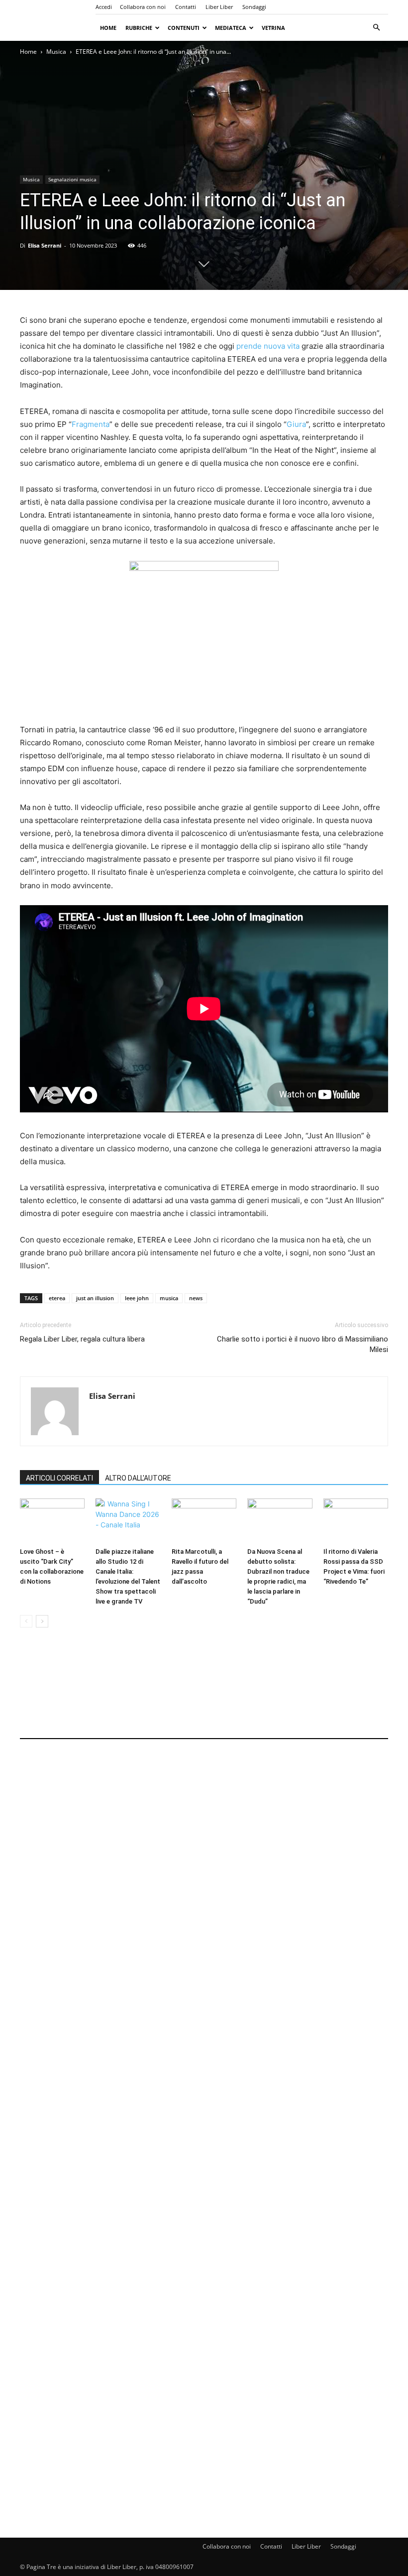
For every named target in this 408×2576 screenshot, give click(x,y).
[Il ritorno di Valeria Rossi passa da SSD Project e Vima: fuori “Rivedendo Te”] (356, 1521)
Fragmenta (91, 424)
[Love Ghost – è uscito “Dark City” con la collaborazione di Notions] (52, 1521)
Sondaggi (254, 7)
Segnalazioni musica (72, 179)
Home (108, 28)
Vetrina (273, 28)
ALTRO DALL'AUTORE (138, 1478)
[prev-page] (26, 1621)
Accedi (104, 7)
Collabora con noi (143, 7)
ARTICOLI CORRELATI (59, 1478)
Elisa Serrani (45, 245)
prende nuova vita (268, 346)
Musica (56, 52)
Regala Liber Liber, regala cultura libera (82, 1339)
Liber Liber (219, 7)
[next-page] (42, 1621)
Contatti (186, 7)
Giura (296, 424)
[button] (376, 28)
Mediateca (231, 28)
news (196, 1298)
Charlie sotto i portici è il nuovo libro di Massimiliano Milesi (303, 1344)
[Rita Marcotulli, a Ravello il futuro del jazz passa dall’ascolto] (204, 1521)
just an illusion (95, 1298)
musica (169, 1298)
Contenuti (184, 28)
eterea (57, 1298)
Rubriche (139, 28)
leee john (137, 1298)
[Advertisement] (204, 1690)
